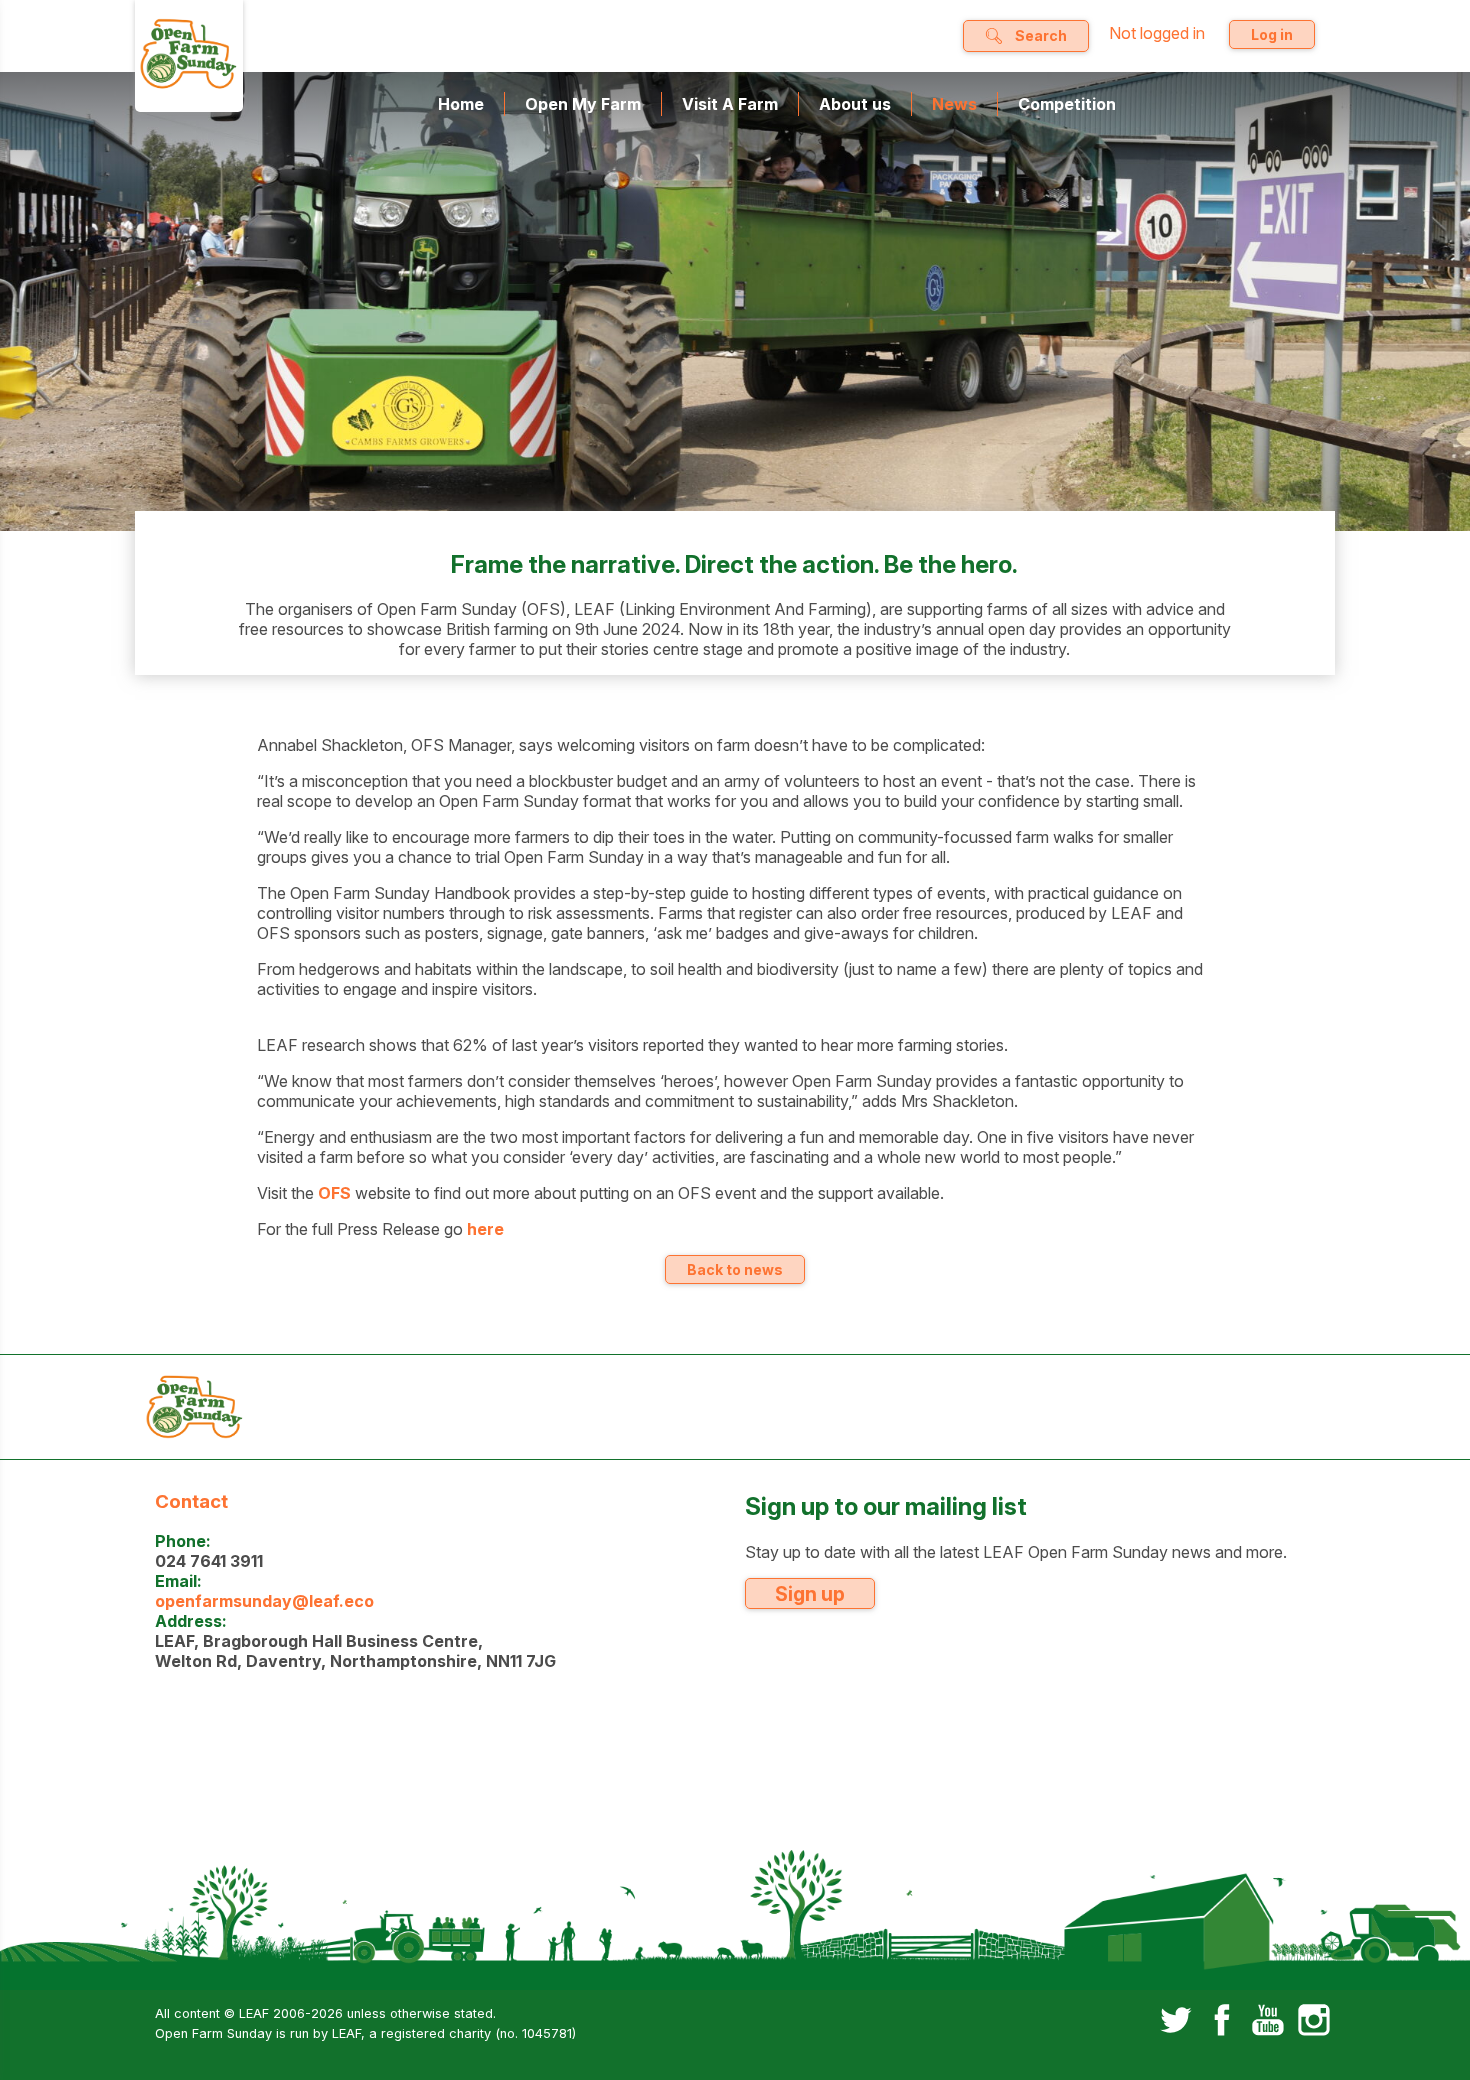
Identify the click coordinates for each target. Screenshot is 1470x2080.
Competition (1067, 104)
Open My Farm (583, 104)
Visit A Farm (730, 104)
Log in (1272, 34)
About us (855, 104)
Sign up (810, 1594)
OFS (334, 1193)
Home (461, 104)
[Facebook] (1222, 2022)
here (485, 1229)
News (954, 104)
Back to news (735, 1269)
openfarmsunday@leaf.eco (264, 1601)
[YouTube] (1268, 2022)
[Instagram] (1314, 2022)
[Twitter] (1176, 2022)
